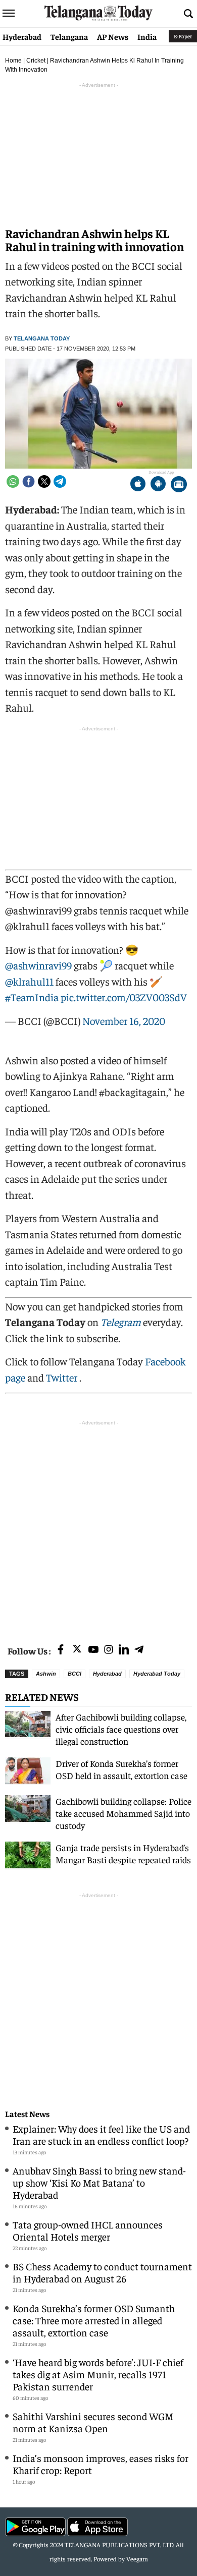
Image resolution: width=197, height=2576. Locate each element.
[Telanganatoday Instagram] (109, 1650)
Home (13, 61)
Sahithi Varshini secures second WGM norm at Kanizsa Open (93, 2422)
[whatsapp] (13, 481)
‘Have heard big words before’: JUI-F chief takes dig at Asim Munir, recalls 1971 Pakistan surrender (98, 2374)
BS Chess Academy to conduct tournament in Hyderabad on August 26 (102, 2272)
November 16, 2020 (124, 1021)
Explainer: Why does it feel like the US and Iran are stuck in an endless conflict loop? (101, 2134)
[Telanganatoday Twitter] (77, 1651)
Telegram (121, 1322)
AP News (113, 36)
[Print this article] (179, 485)
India (147, 36)
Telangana (69, 36)
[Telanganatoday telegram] (139, 1650)
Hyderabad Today (157, 1674)
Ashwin (46, 1674)
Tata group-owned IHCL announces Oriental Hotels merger (88, 2230)
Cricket (36, 61)
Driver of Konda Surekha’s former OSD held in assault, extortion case (121, 1769)
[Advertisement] (98, 1526)
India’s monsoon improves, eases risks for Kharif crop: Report (101, 2464)
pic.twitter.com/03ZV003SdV (124, 997)
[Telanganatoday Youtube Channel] (93, 1650)
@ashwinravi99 (38, 965)
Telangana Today (42, 338)
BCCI (75, 1674)
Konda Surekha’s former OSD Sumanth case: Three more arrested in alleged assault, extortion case (94, 2320)
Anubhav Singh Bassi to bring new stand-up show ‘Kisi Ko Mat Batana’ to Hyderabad (99, 2182)
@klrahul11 (29, 981)
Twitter (63, 1377)
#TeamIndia (32, 997)
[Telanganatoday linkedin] (124, 1650)
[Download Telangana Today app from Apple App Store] (138, 485)
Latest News (27, 2114)
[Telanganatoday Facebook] (61, 1650)
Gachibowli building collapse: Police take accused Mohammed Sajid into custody (124, 1813)
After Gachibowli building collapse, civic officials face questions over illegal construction (121, 1729)
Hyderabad (22, 36)
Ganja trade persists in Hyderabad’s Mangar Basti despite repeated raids (123, 1853)
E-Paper (183, 36)
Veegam (137, 2559)
